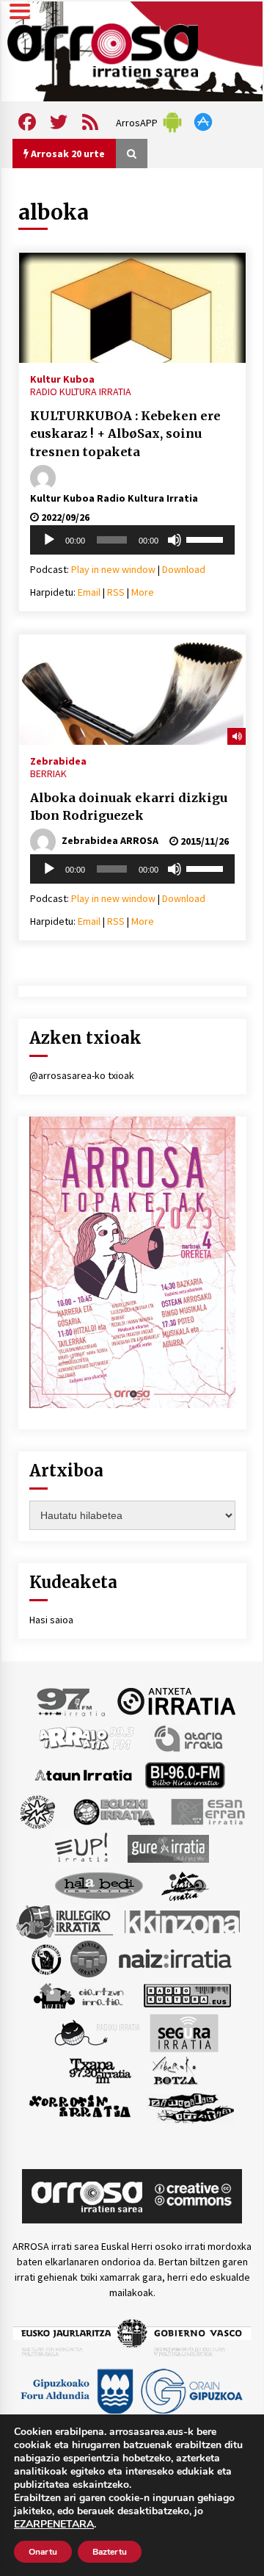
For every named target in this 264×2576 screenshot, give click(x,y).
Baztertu (110, 2552)
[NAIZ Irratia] (176, 1958)
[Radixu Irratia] (96, 2032)
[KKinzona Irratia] (183, 1921)
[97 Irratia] (72, 1700)
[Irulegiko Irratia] (65, 1921)
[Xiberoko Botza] (174, 2069)
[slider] (207, 538)
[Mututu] (175, 540)
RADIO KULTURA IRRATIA (81, 392)
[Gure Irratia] (168, 1847)
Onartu (43, 2552)
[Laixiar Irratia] (89, 1958)
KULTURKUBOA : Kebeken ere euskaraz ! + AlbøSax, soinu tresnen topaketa (125, 434)
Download (184, 569)
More (143, 592)
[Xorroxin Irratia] (80, 2106)
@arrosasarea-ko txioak (82, 1075)
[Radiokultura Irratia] (187, 1994)
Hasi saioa (51, 1620)
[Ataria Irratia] (190, 1737)
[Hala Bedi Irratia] (99, 1884)
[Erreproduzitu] (49, 540)
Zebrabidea (58, 760)
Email (89, 592)
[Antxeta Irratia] (176, 1700)
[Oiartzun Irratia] (79, 1994)
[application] (132, 540)
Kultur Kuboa (62, 378)
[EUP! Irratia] (82, 1847)
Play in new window (113, 569)
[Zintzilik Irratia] (192, 2106)
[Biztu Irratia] (38, 1811)
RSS (116, 592)
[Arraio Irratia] (87, 1737)
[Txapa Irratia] (100, 2069)
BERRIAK (48, 773)
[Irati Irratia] (186, 1884)
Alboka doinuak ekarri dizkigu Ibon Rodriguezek (129, 807)
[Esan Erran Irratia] (207, 1811)
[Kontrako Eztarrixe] (45, 1958)
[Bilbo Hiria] (185, 1774)
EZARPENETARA (54, 2525)
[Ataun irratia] (84, 1774)
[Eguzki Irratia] (113, 1811)
